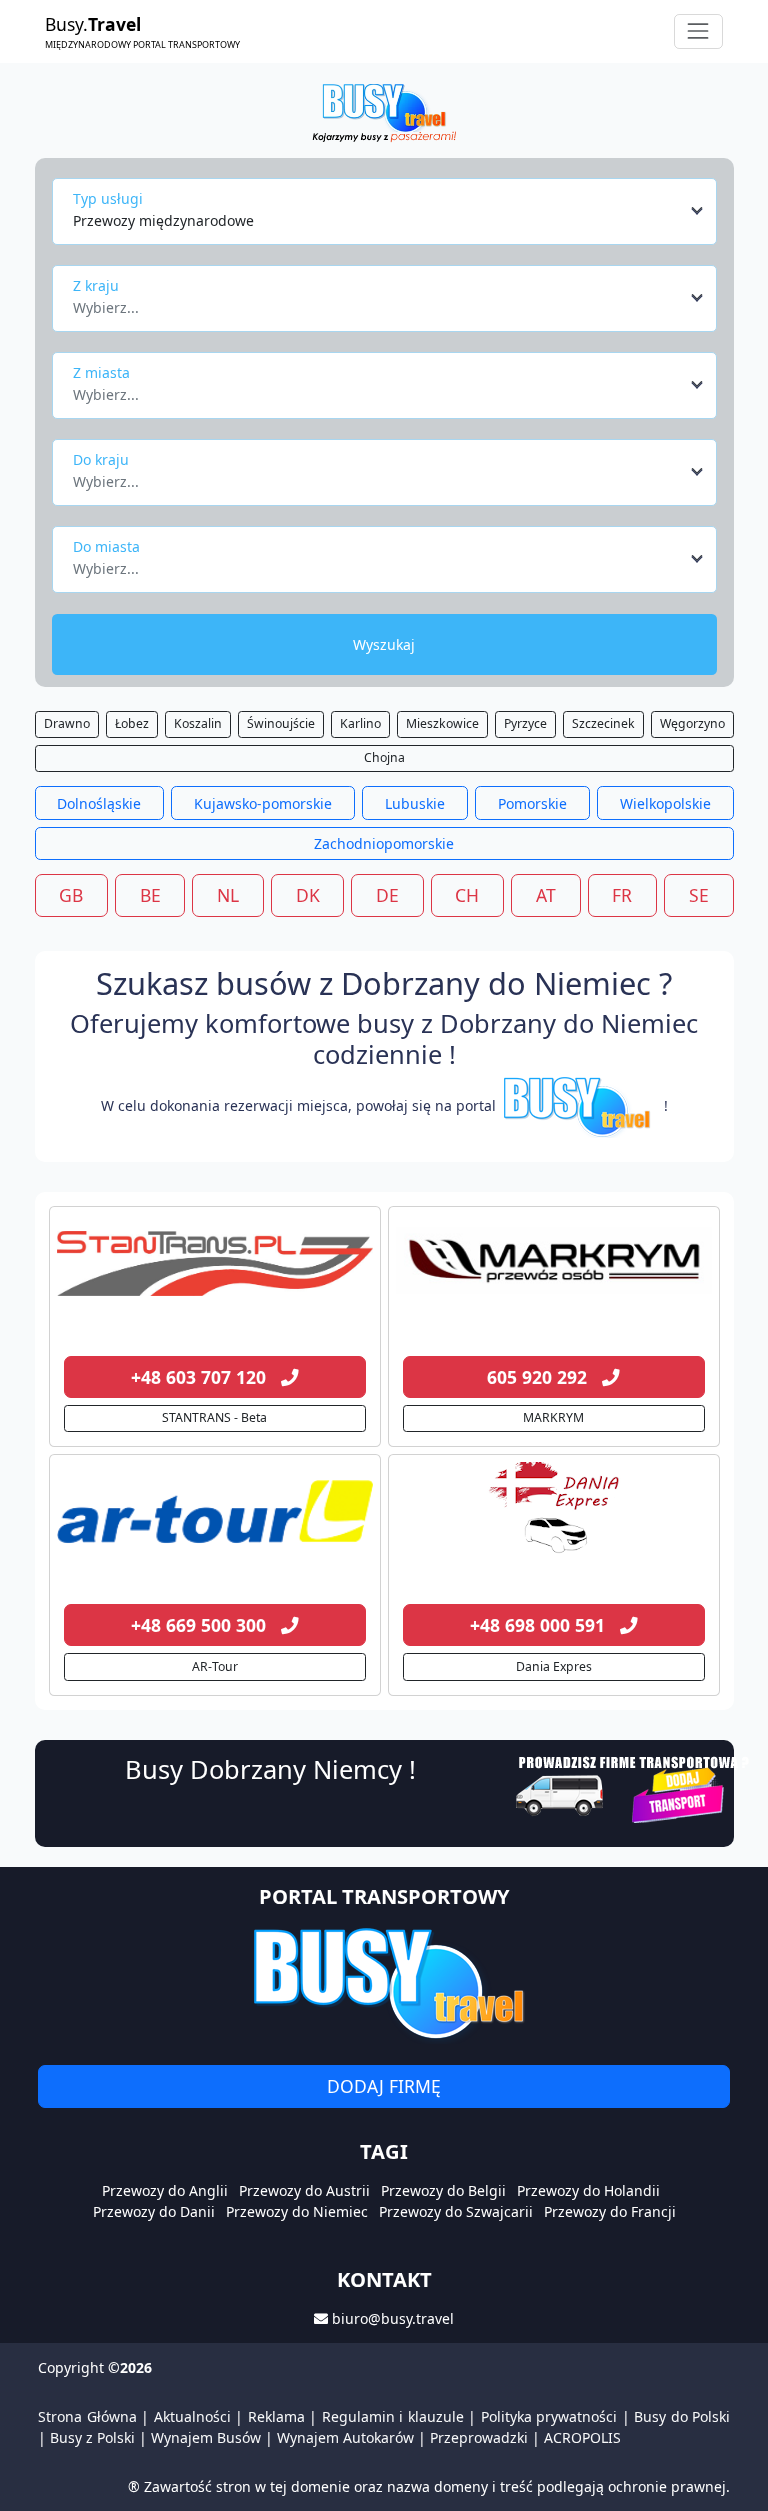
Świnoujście (281, 723)
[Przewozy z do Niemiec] (215, 1264)
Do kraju (101, 459)
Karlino (360, 723)
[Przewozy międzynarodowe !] (580, 1105)
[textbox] (378, 302)
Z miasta (101, 372)
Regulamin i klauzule (393, 2416)
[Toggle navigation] (698, 31)
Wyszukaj (384, 644)
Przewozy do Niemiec (297, 2211)
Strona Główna (87, 2416)
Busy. (142, 31)
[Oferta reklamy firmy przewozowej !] (634, 1786)
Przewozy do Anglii (165, 2190)
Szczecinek (603, 723)
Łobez (132, 723)
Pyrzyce (525, 723)
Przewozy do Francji (610, 2211)
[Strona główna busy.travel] (383, 111)
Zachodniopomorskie (384, 843)
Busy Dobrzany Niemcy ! (270, 1769)
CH (467, 895)
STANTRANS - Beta (214, 1417)
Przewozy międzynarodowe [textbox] (163, 220)
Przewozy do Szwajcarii (456, 2211)
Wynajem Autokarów (345, 2437)
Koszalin (198, 723)
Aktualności (192, 2416)
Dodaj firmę (384, 2086)
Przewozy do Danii (154, 2211)
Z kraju (96, 285)
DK (308, 895)
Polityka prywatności (549, 2416)
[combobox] (389, 211)
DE (387, 895)
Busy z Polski (92, 2437)
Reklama (276, 2416)
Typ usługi (108, 198)
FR (622, 895)
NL (228, 895)
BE (150, 895)
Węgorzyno (692, 723)
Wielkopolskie (665, 803)
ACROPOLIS (582, 2437)
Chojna (384, 757)
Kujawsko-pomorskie (263, 803)
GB (71, 895)
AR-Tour (215, 1666)
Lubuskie (415, 803)
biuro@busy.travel (393, 2318)
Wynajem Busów (206, 2437)
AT (546, 895)
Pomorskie (532, 803)
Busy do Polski (682, 2416)
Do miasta (106, 546)
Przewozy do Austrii (304, 2190)
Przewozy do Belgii (443, 2190)
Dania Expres (554, 1666)
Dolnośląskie (99, 803)
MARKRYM (553, 1417)
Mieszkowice (442, 723)
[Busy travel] (384, 1983)
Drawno (67, 723)
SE (699, 895)
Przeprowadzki (479, 2437)
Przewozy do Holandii (588, 2190)
